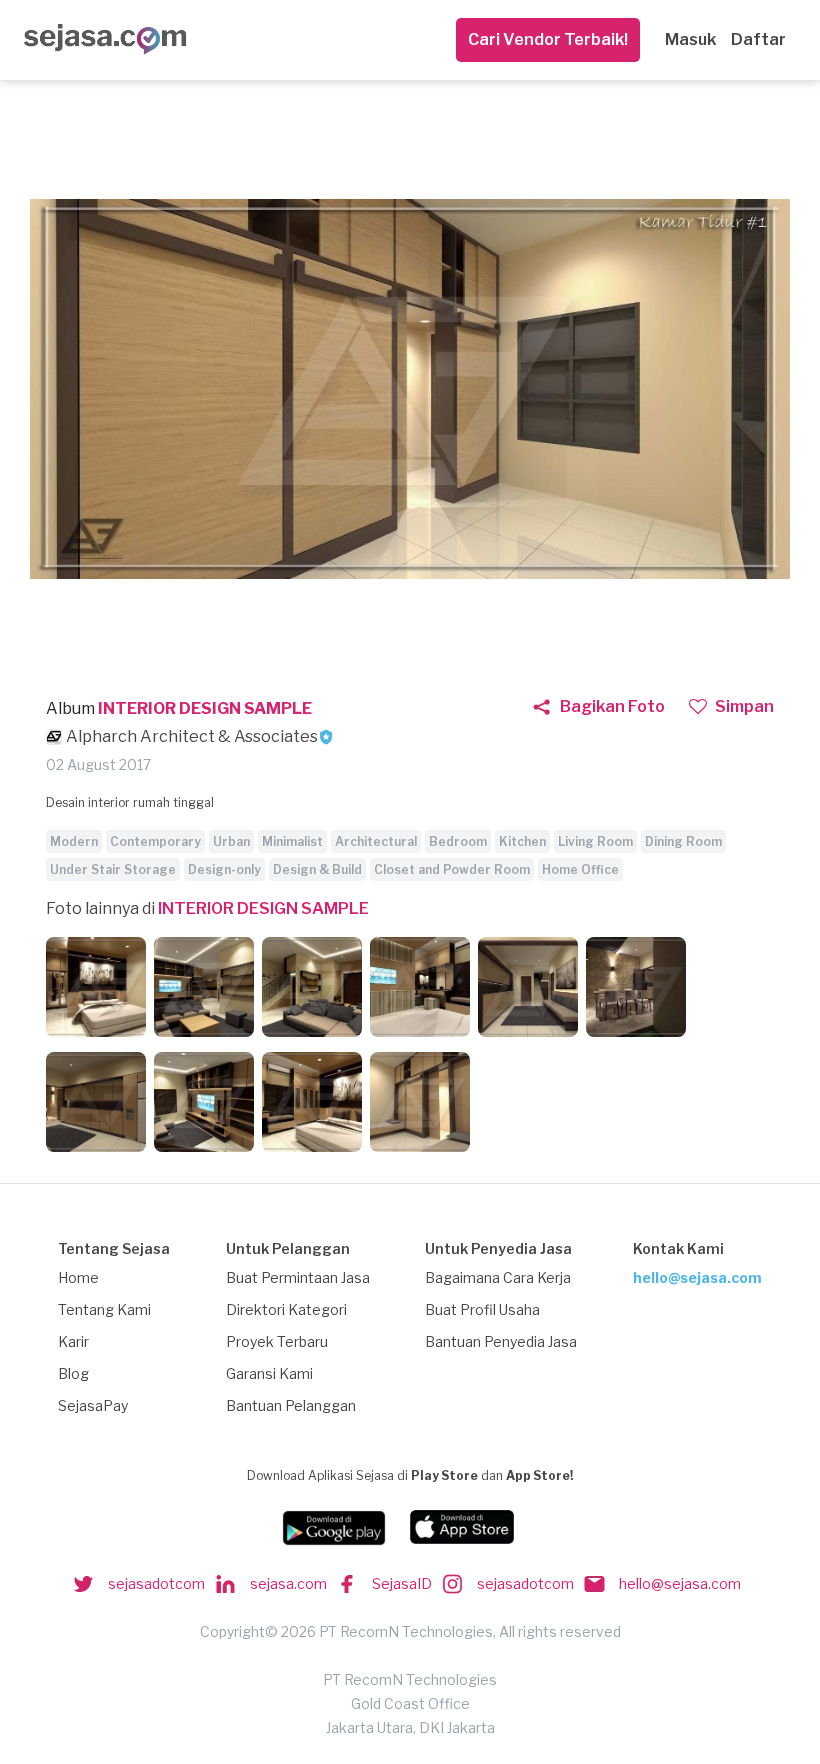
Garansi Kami (269, 1373)
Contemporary (155, 841)
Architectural (376, 841)
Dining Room (683, 841)
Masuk (690, 39)
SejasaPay (93, 1405)
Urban (231, 841)
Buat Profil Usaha (482, 1309)
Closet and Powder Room (452, 869)
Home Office (580, 869)
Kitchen (522, 841)
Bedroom (458, 841)
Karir (73, 1341)
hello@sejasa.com (697, 1277)
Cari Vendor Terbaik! (548, 39)
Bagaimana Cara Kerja (498, 1277)
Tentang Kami (104, 1309)
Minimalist (292, 841)
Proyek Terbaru (277, 1341)
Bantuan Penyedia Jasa (501, 1341)
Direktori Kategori (286, 1309)
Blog (73, 1373)
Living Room (595, 841)
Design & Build (317, 869)
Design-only (224, 869)
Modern (74, 841)
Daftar (758, 39)
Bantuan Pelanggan (291, 1405)
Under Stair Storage (113, 869)
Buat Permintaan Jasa (298, 1277)
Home (78, 1277)
